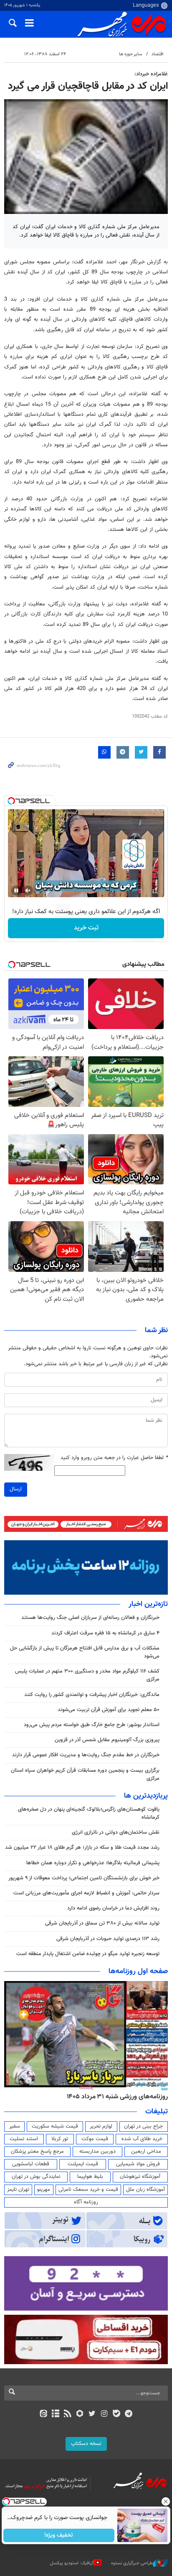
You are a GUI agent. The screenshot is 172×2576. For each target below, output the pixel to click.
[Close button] (166, 2501)
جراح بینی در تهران (143, 2126)
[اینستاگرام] (104, 2414)
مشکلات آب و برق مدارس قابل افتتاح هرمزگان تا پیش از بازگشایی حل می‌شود (85, 1652)
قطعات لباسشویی (31, 2164)
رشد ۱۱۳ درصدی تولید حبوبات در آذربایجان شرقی (108, 1939)
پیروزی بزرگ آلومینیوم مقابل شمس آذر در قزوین (107, 1740)
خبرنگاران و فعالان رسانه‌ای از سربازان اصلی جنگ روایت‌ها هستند (90, 1618)
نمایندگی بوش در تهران (36, 2177)
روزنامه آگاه (86, 2202)
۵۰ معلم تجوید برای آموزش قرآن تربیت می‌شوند (109, 1710)
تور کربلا (60, 2139)
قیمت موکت (95, 2139)
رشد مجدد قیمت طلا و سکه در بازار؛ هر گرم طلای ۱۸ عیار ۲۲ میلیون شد (82, 1848)
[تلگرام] (129, 2414)
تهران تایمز (18, 2190)
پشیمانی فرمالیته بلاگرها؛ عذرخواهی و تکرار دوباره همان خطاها (93, 1863)
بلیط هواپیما (90, 2177)
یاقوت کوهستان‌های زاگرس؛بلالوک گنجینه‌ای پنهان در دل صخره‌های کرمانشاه (89, 1813)
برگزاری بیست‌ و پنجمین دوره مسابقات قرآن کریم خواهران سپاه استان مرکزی (85, 1774)
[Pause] (16, 890)
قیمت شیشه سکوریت (55, 2126)
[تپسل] (11, 801)
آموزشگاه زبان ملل (145, 2190)
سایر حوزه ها (130, 54)
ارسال (16, 1489)
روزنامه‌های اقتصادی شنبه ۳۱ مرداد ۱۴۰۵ (115, 2097)
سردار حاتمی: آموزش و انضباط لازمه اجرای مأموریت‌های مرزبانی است (86, 1893)
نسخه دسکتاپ (86, 2444)
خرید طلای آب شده (142, 2139)
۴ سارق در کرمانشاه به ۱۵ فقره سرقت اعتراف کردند (105, 1633)
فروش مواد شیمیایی (138, 2164)
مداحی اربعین (146, 2151)
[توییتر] (92, 2414)
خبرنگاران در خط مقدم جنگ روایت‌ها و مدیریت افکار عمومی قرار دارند (86, 1755)
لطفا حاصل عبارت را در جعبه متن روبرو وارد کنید (114, 1458)
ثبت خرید (86, 928)
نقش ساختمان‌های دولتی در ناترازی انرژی (116, 1832)
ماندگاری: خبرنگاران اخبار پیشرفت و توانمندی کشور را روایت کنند (92, 1695)
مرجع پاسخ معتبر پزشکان (37, 2151)
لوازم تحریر (101, 2126)
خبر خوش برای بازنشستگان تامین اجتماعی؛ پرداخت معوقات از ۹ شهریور (84, 1878)
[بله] (116, 2414)
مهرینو (44, 2190)
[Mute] (28, 890)
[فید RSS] (68, 2414)
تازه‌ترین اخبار (148, 1604)
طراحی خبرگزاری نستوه (132, 2563)
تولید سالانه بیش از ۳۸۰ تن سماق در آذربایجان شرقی (102, 1923)
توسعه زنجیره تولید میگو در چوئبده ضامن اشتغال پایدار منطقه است (88, 1954)
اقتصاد (158, 54)
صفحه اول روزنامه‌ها (138, 1971)
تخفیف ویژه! (59, 2535)
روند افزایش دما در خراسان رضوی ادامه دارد (113, 1908)
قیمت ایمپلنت (83, 2164)
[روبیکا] (80, 2414)
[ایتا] (43, 2414)
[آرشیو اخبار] (55, 2414)
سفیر (15, 2126)
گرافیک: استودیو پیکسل (72, 2563)
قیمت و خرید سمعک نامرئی (88, 2190)
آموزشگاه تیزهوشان (140, 2177)
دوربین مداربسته (97, 2151)
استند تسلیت (24, 2139)
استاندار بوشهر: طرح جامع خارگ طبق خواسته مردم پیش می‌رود (92, 1725)
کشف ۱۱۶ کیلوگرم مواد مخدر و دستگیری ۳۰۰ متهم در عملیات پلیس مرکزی (87, 1675)
